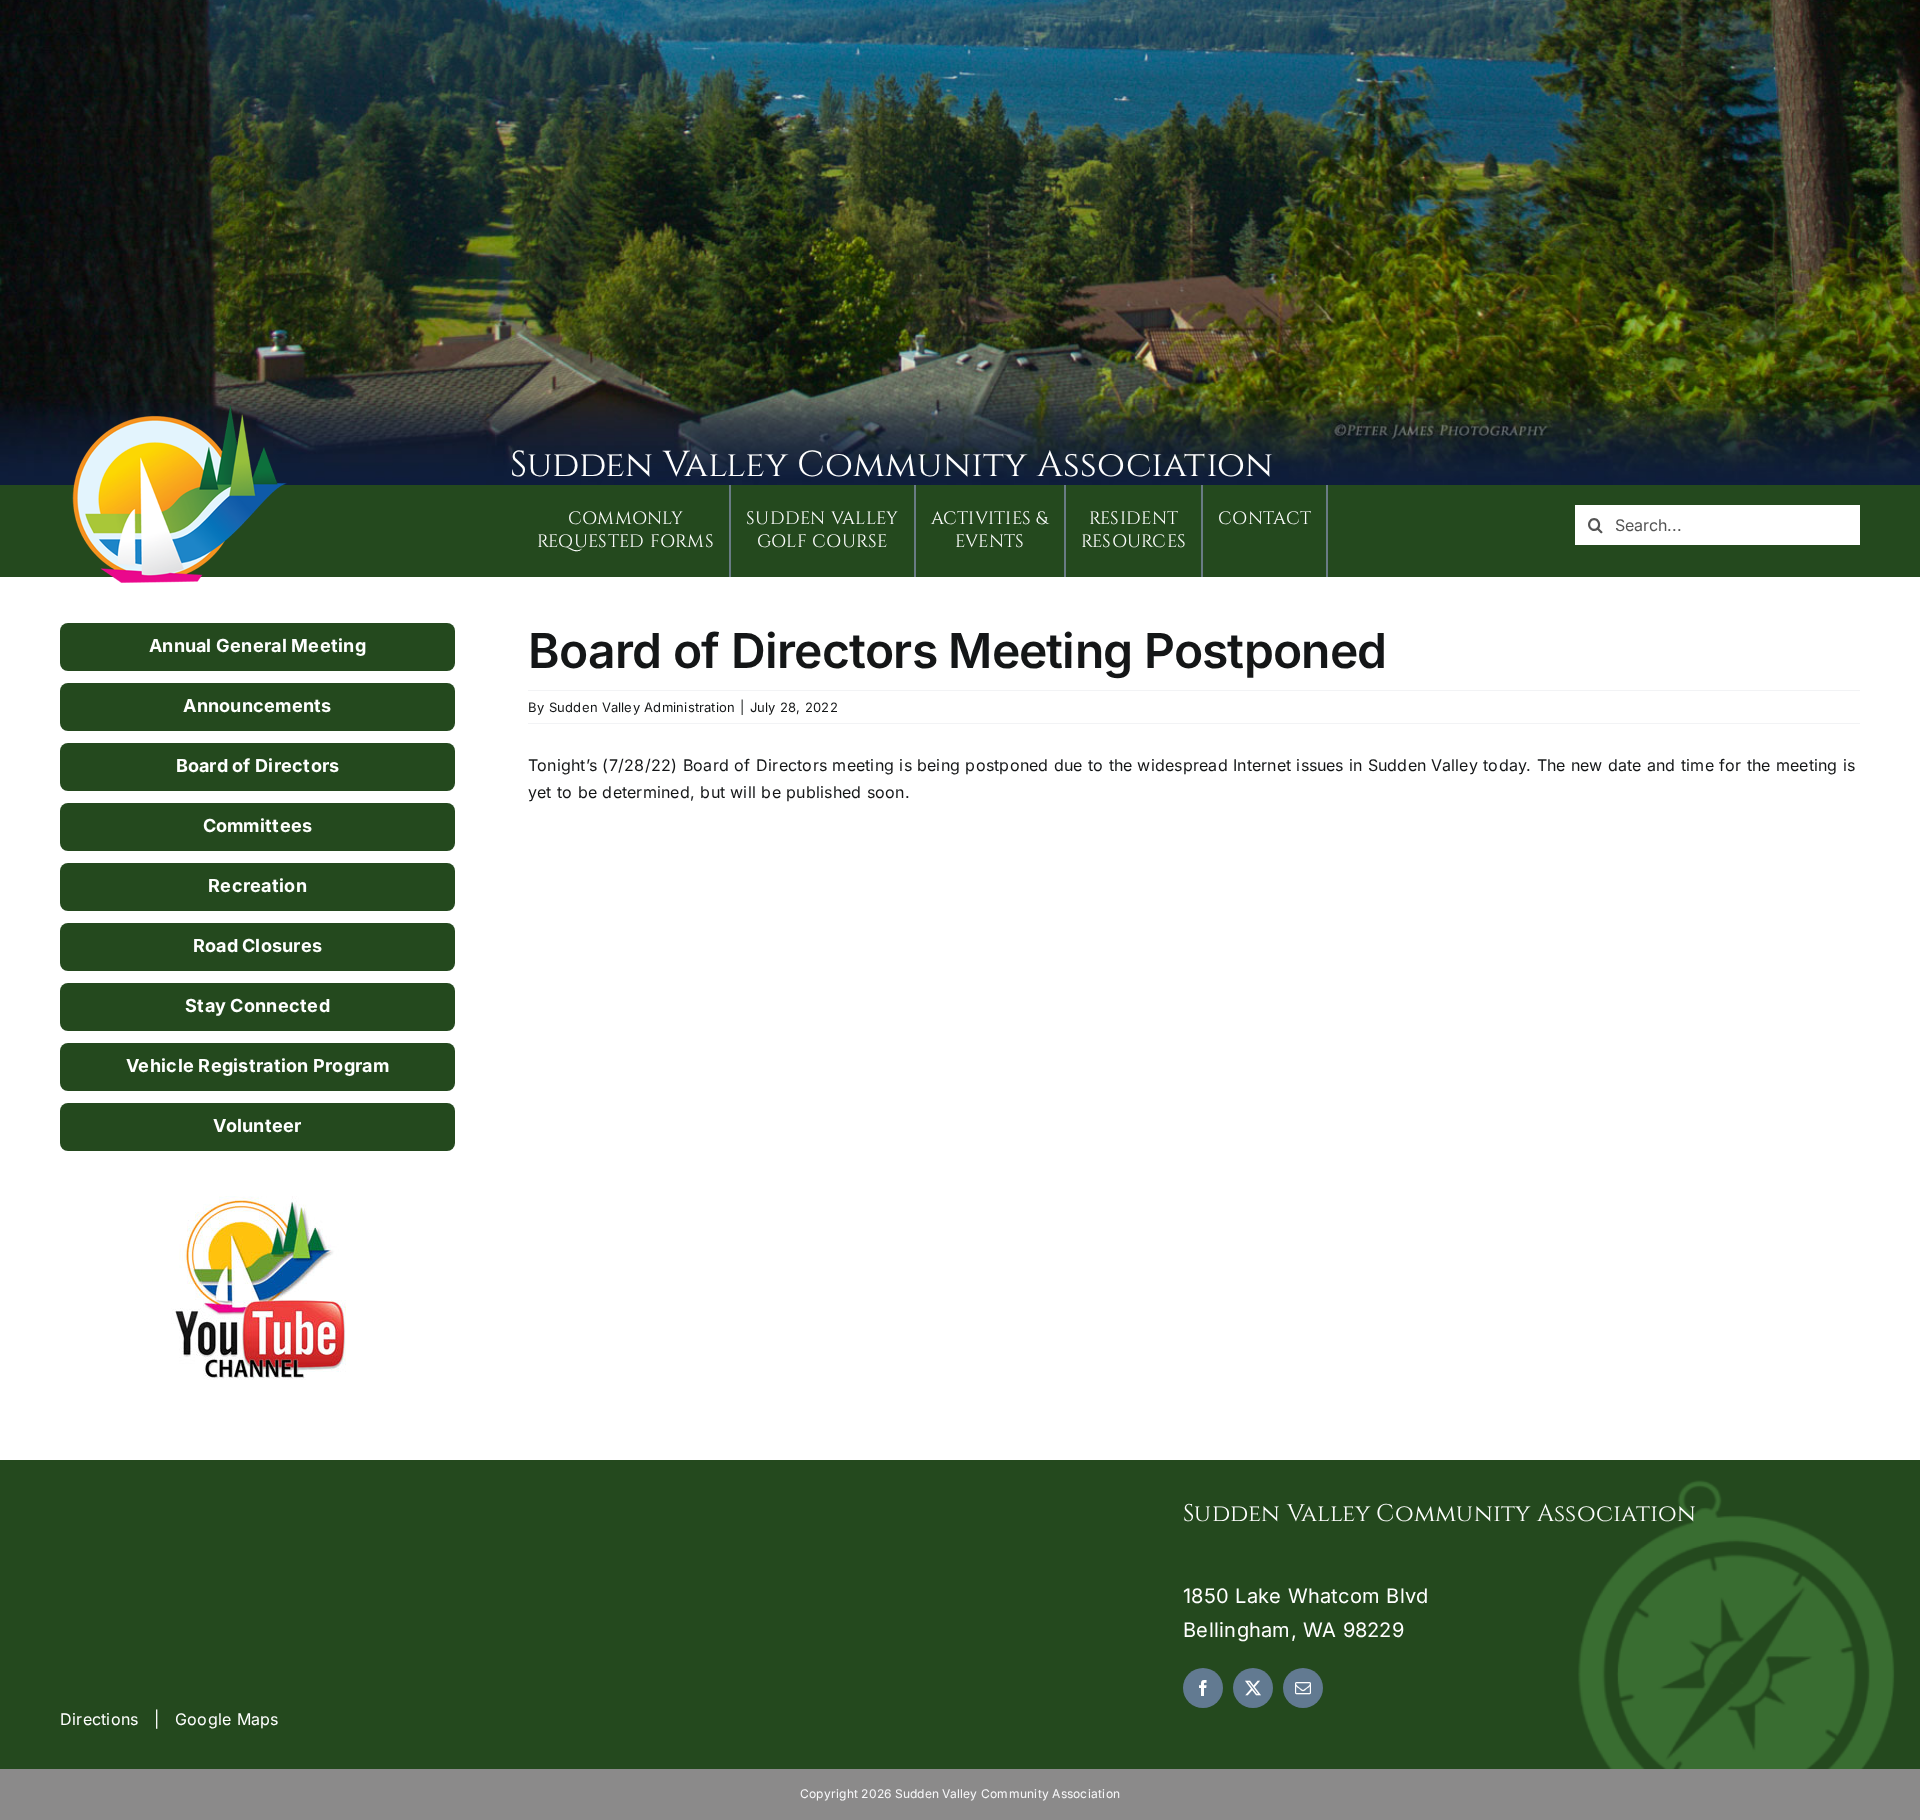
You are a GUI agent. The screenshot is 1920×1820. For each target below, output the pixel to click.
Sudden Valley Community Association (891, 465)
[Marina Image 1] (180, 412)
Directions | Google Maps (169, 1719)
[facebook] (1203, 1688)
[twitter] (1253, 1688)
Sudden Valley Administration (642, 707)
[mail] (1303, 1688)
